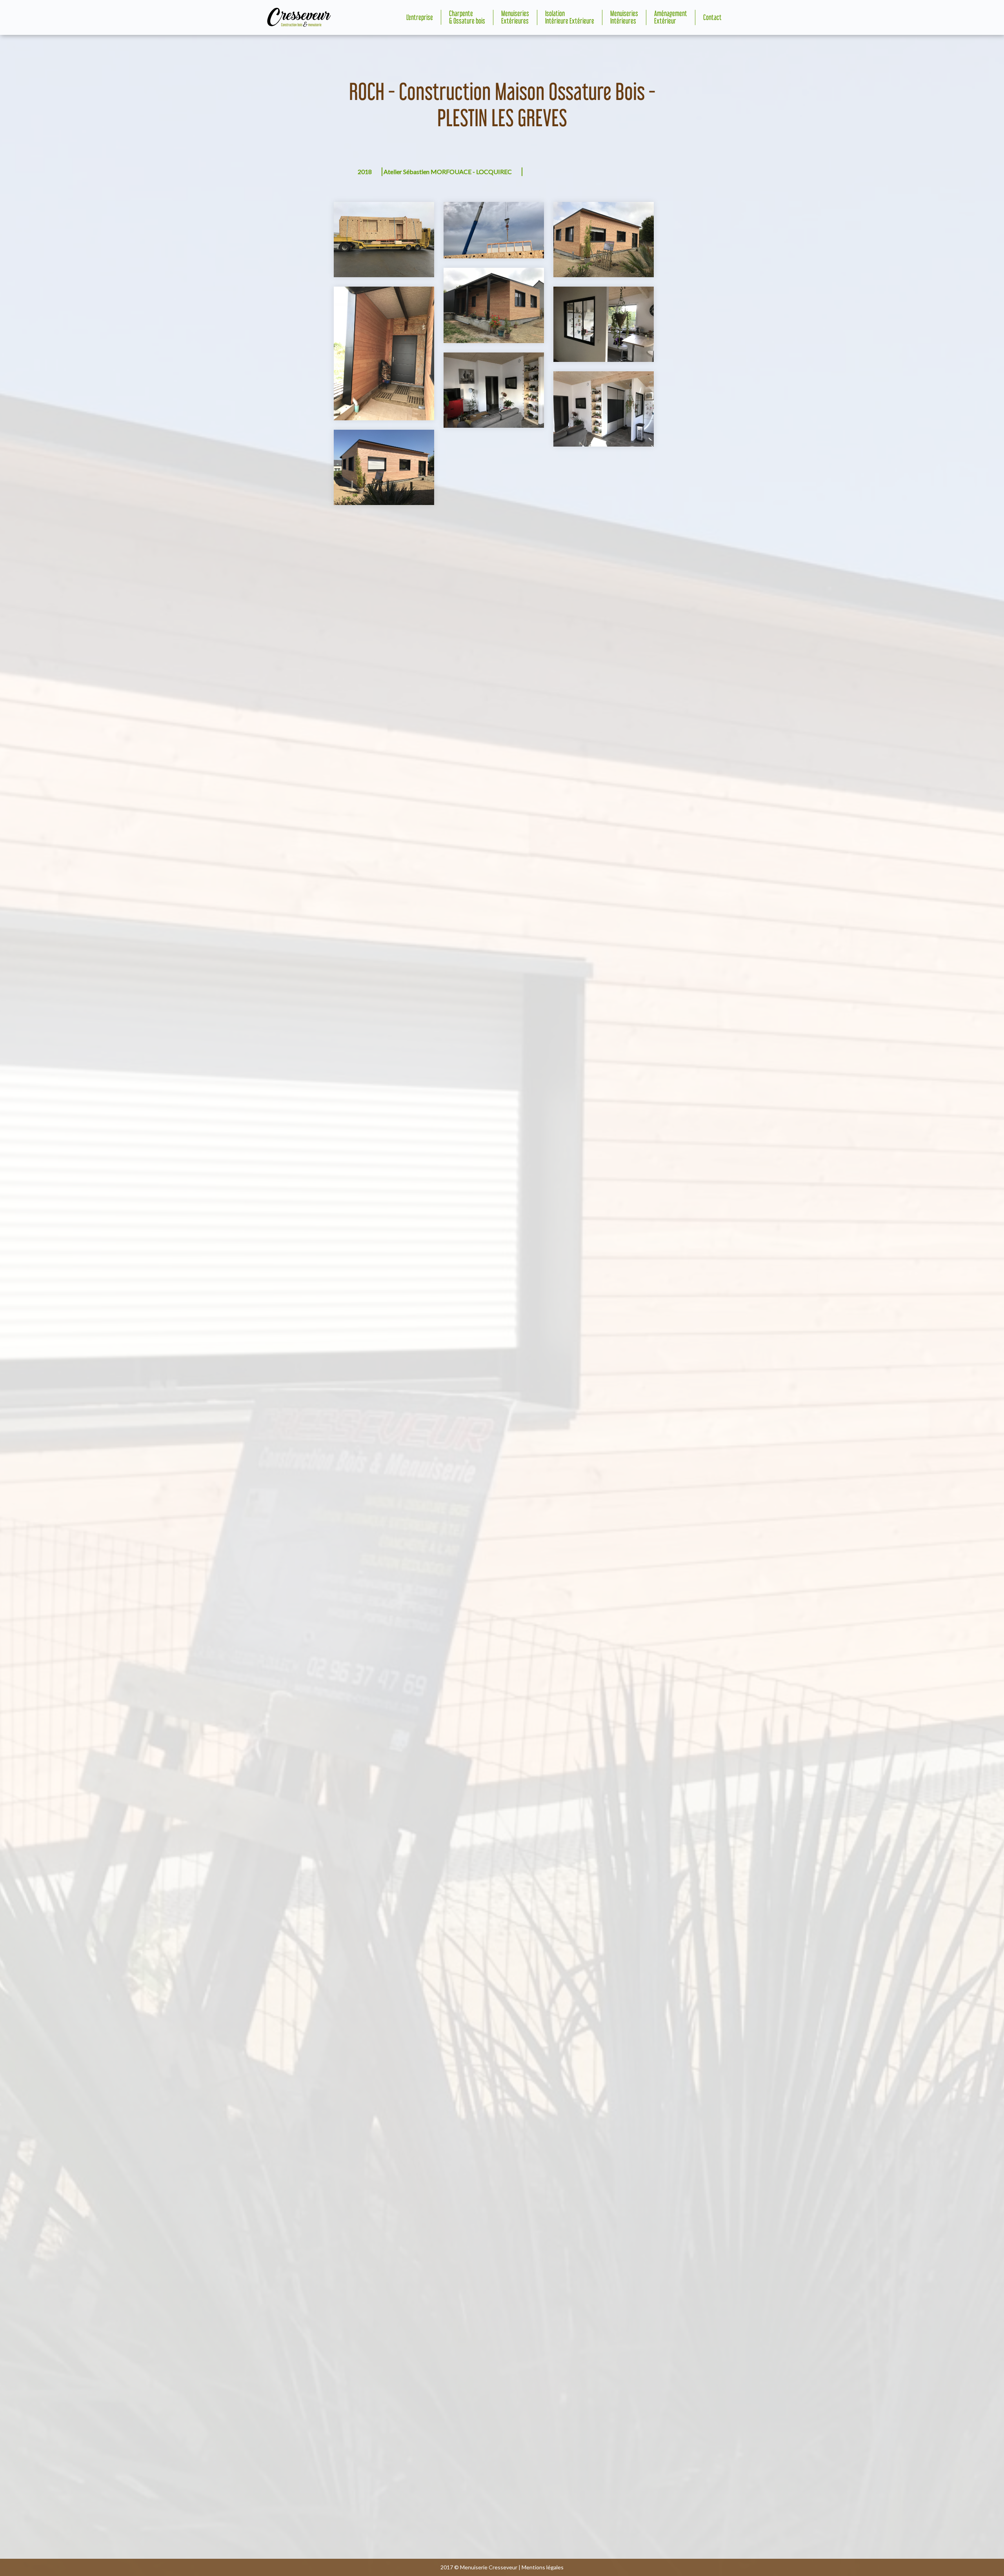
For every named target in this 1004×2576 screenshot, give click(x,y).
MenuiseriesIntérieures (624, 17)
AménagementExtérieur (671, 17)
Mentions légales (543, 2567)
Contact (712, 18)
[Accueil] (299, 17)
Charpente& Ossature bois (467, 17)
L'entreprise (420, 18)
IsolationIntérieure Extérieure (570, 17)
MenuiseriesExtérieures (515, 17)
